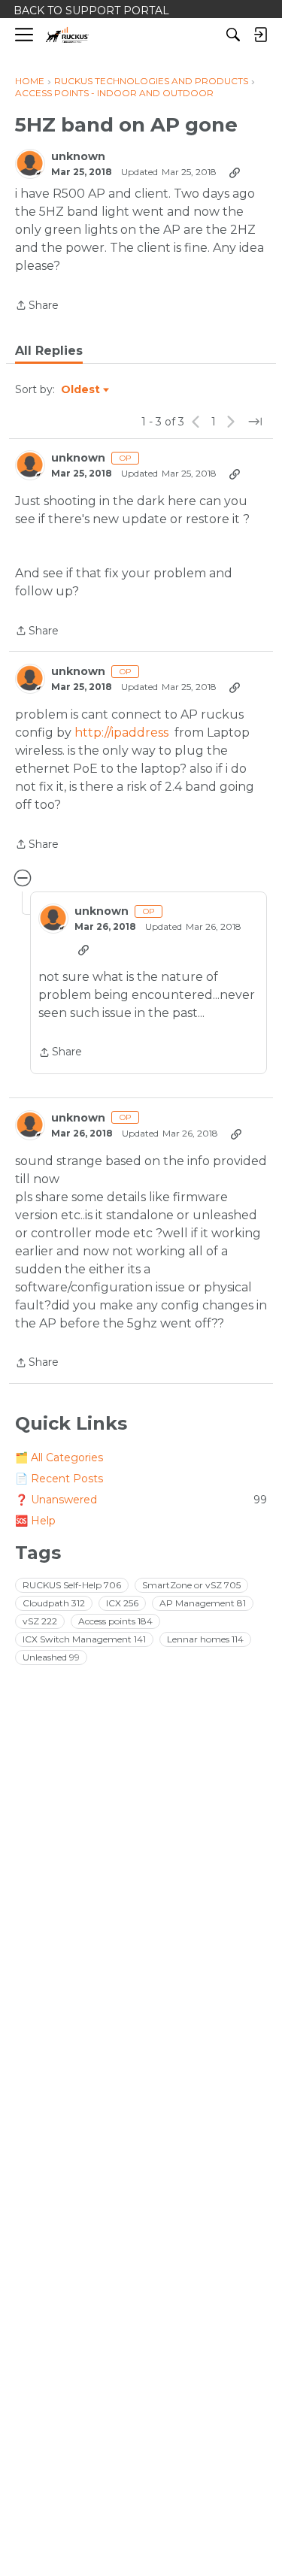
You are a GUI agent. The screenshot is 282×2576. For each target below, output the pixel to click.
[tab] (49, 351)
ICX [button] (122, 1603)
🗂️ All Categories (59, 1458)
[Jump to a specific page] (255, 422)
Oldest (81, 390)
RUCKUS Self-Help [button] (72, 1585)
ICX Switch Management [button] (84, 1639)
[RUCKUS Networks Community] (67, 35)
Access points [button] (115, 1621)
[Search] (233, 35)
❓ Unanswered (141, 1500)
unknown (78, 157)
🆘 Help (35, 1521)
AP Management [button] (203, 1603)
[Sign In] (260, 35)
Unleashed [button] (51, 1657)
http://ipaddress (121, 733)
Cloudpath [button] (54, 1603)
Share (37, 306)
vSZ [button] (40, 1621)
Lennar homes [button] (205, 1639)
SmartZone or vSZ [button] (191, 1585)
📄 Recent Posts (59, 1479)
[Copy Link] (235, 172)
